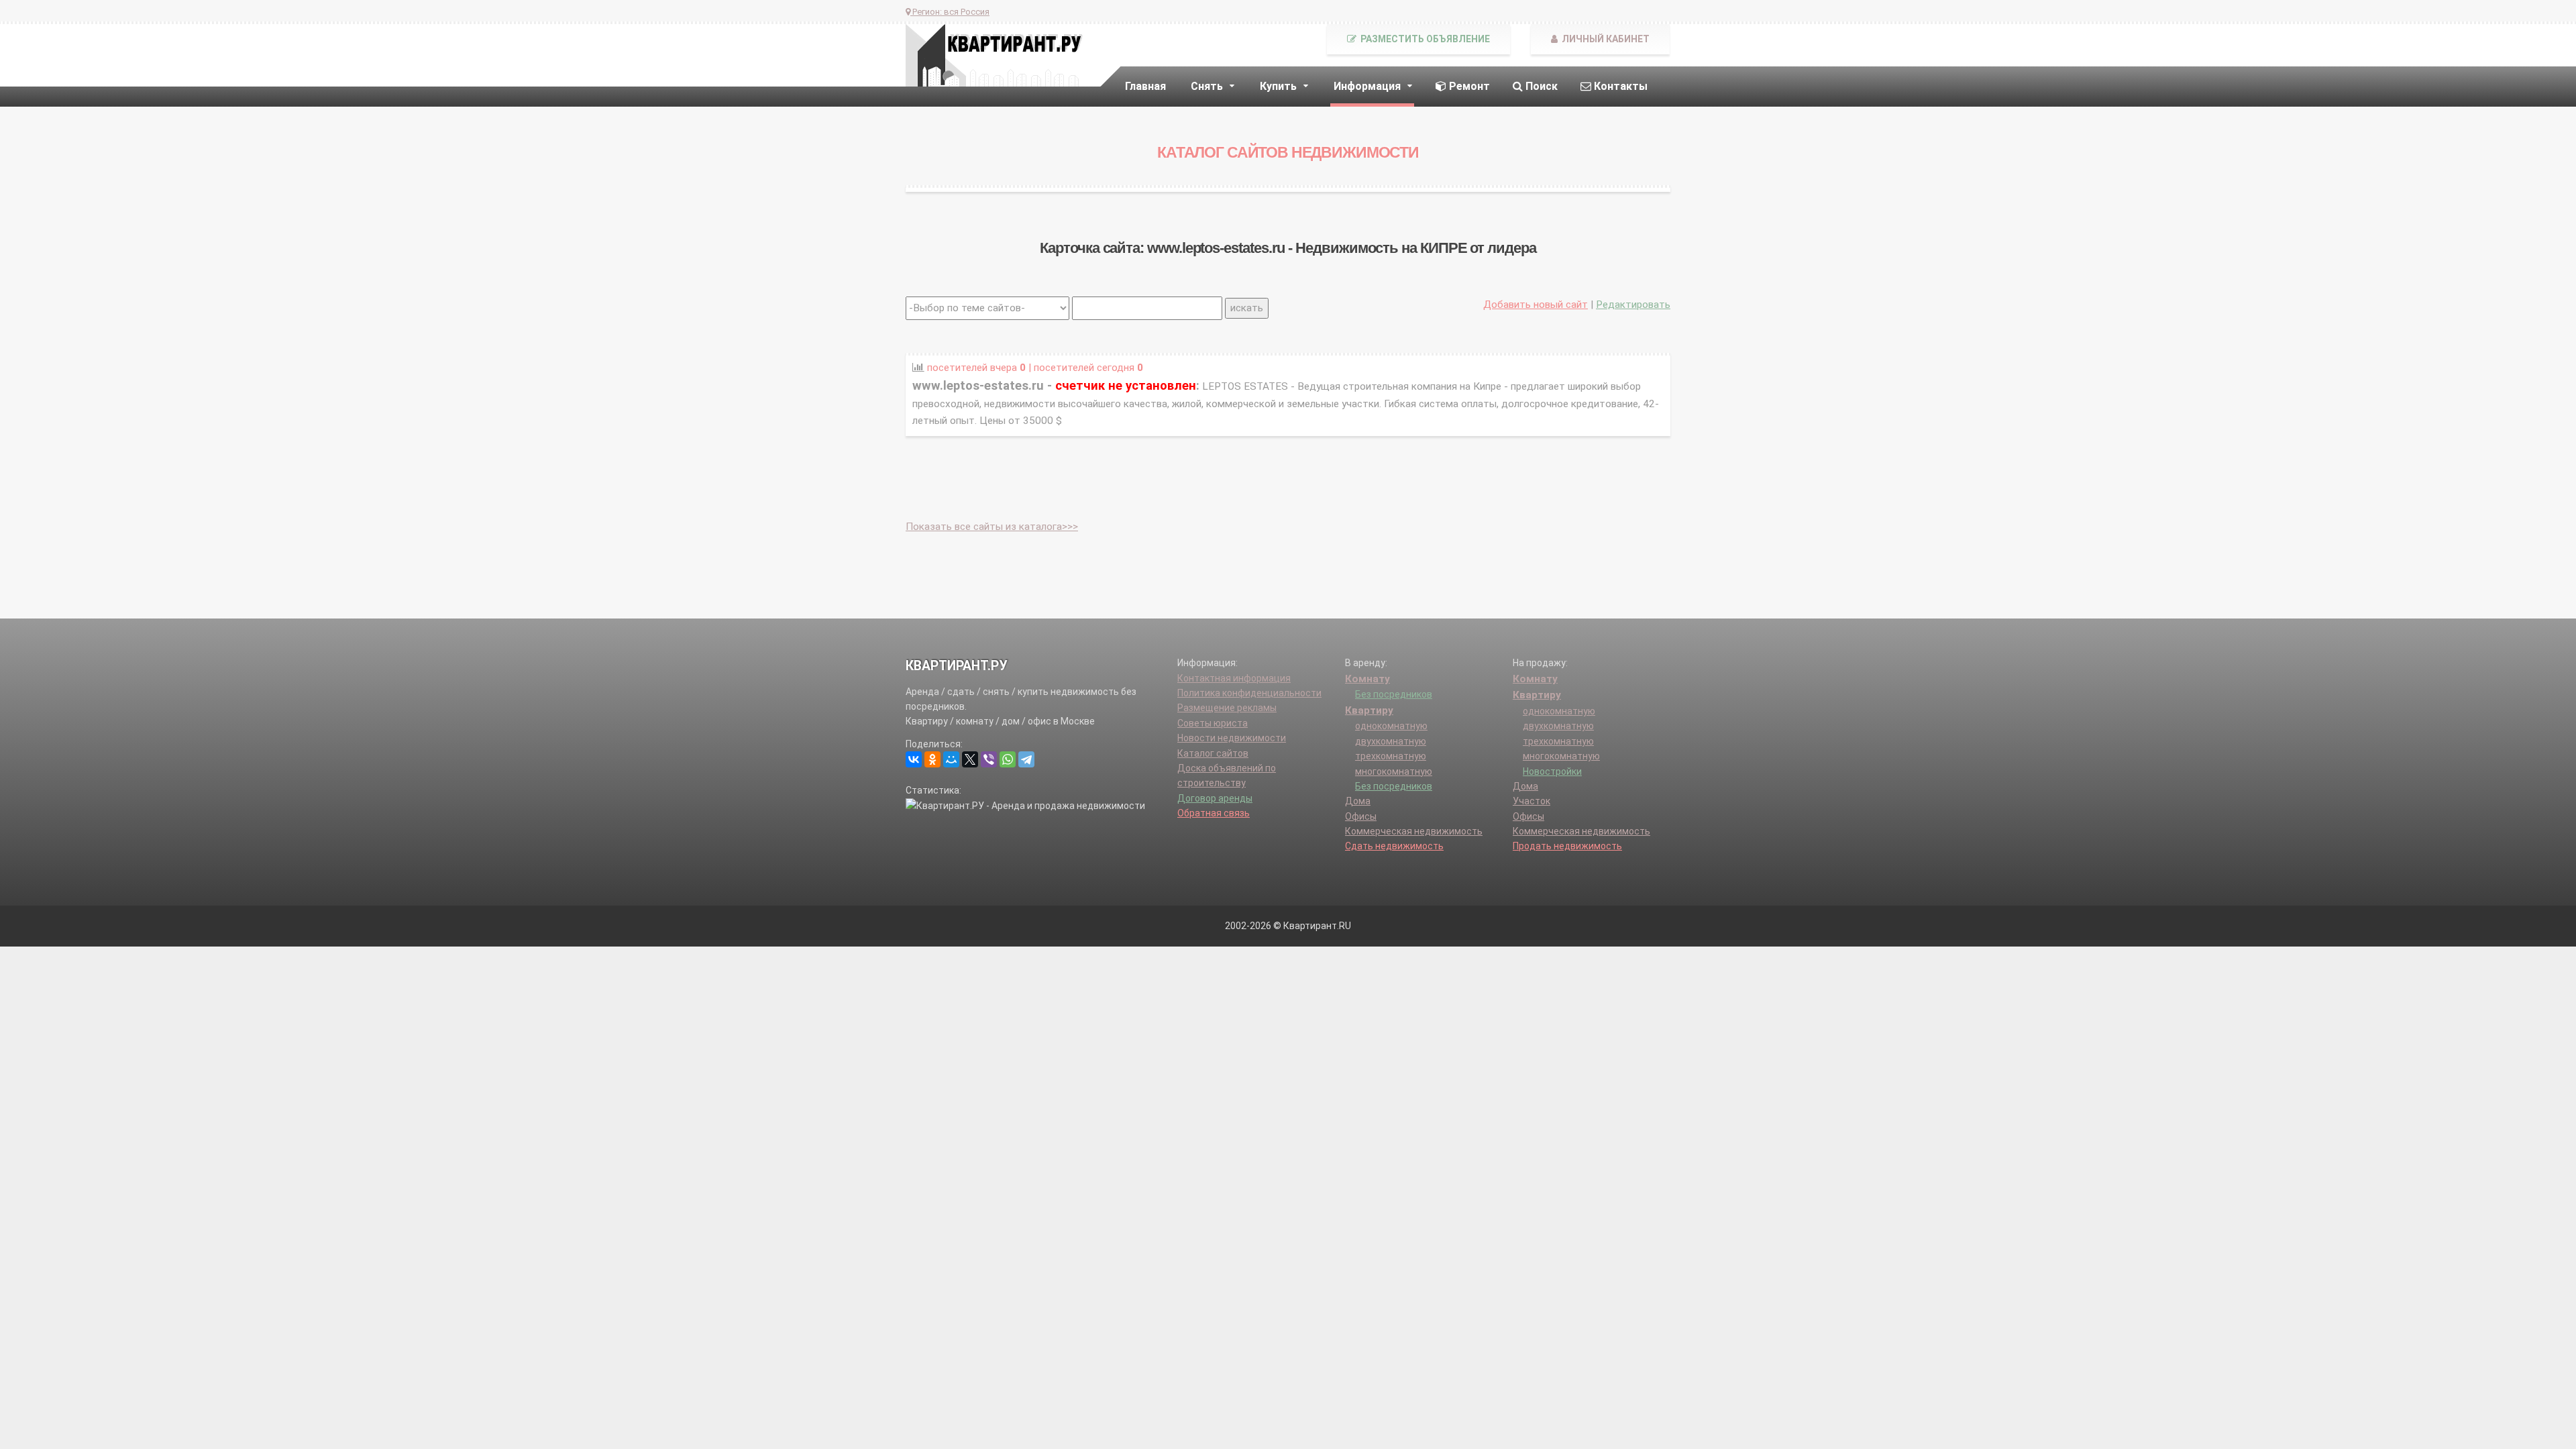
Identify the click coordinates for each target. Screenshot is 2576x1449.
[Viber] (989, 759)
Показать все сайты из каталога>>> (992, 527)
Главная (1145, 86)
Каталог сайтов (1213, 753)
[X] (970, 759)
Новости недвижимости (1232, 738)
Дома (1358, 801)
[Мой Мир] (951, 759)
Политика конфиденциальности (1249, 693)
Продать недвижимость (1567, 846)
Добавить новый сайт (1536, 305)
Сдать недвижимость (1394, 846)
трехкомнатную (1391, 756)
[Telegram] (1026, 759)
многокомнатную (1394, 771)
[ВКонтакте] (914, 759)
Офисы (1361, 816)
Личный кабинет (1605, 39)
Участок (1532, 801)
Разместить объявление (1424, 39)
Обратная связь (1214, 813)
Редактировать (1633, 305)
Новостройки (1552, 771)
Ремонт (1468, 86)
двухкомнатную (1391, 741)
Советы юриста (1213, 723)
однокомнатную (1391, 726)
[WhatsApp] (1008, 759)
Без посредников (1394, 694)
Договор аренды (1215, 798)
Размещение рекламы (1227, 708)
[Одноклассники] (932, 759)
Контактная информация (1234, 678)
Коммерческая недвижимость (1414, 831)
